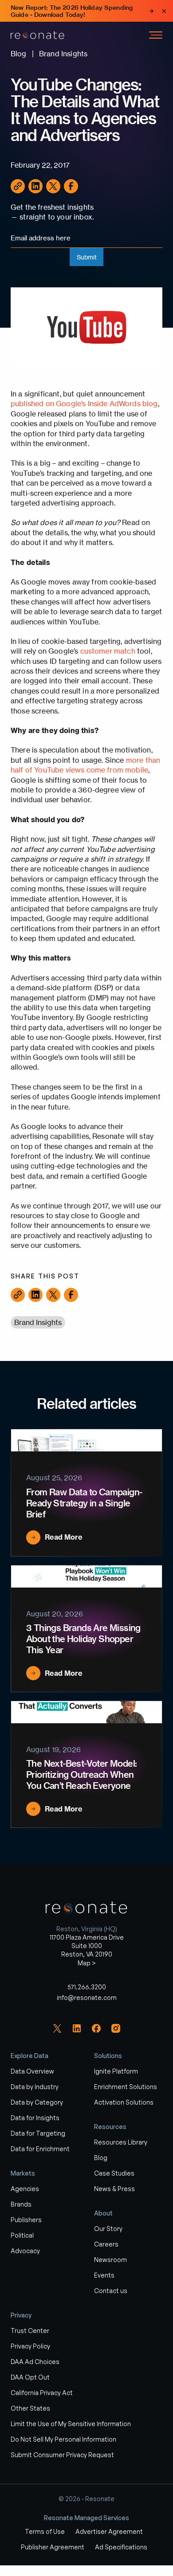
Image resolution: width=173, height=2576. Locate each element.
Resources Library (121, 2142)
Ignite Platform (116, 2071)
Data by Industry (35, 2087)
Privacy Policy (30, 2346)
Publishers (26, 2220)
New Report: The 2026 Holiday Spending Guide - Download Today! (72, 11)
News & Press (114, 2189)
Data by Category (37, 2102)
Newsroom (110, 2260)
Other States (30, 2408)
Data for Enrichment (40, 2149)
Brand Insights (38, 1322)
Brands (21, 2204)
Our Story (108, 2229)
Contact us (111, 2291)
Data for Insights (35, 2118)
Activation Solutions (124, 2102)
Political (22, 2235)
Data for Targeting (38, 2133)
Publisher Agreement (53, 2547)
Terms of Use (45, 2531)
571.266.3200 (87, 1987)
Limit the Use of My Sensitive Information (71, 2424)
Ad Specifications (121, 2547)
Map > (87, 1963)
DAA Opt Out (30, 2377)
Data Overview (32, 2071)
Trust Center (30, 2331)
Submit (87, 257)
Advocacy (25, 2251)
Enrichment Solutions (126, 2087)
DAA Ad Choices (35, 2362)
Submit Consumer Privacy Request (62, 2455)
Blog (101, 2158)
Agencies (25, 2189)
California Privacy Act (42, 2393)
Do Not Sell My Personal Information (63, 2439)
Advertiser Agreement (109, 2531)
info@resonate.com (87, 1998)
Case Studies (114, 2173)
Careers (106, 2244)
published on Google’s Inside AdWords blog (84, 404)
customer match (108, 651)
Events (104, 2275)
